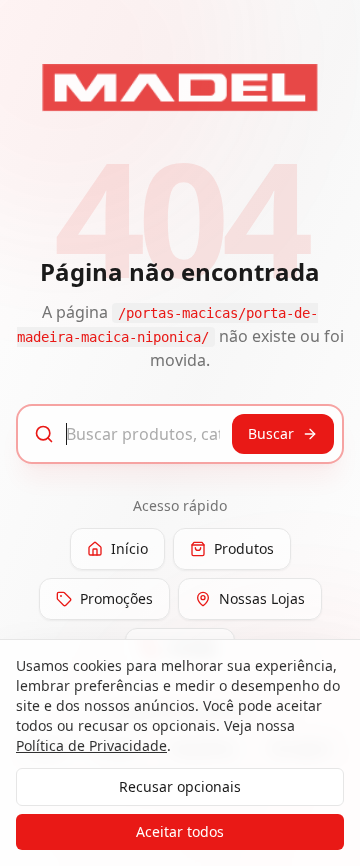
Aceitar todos (180, 831)
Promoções (116, 598)
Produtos (244, 548)
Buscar (271, 433)
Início (129, 548)
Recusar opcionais (180, 786)
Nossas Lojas (262, 598)
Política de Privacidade (91, 745)
